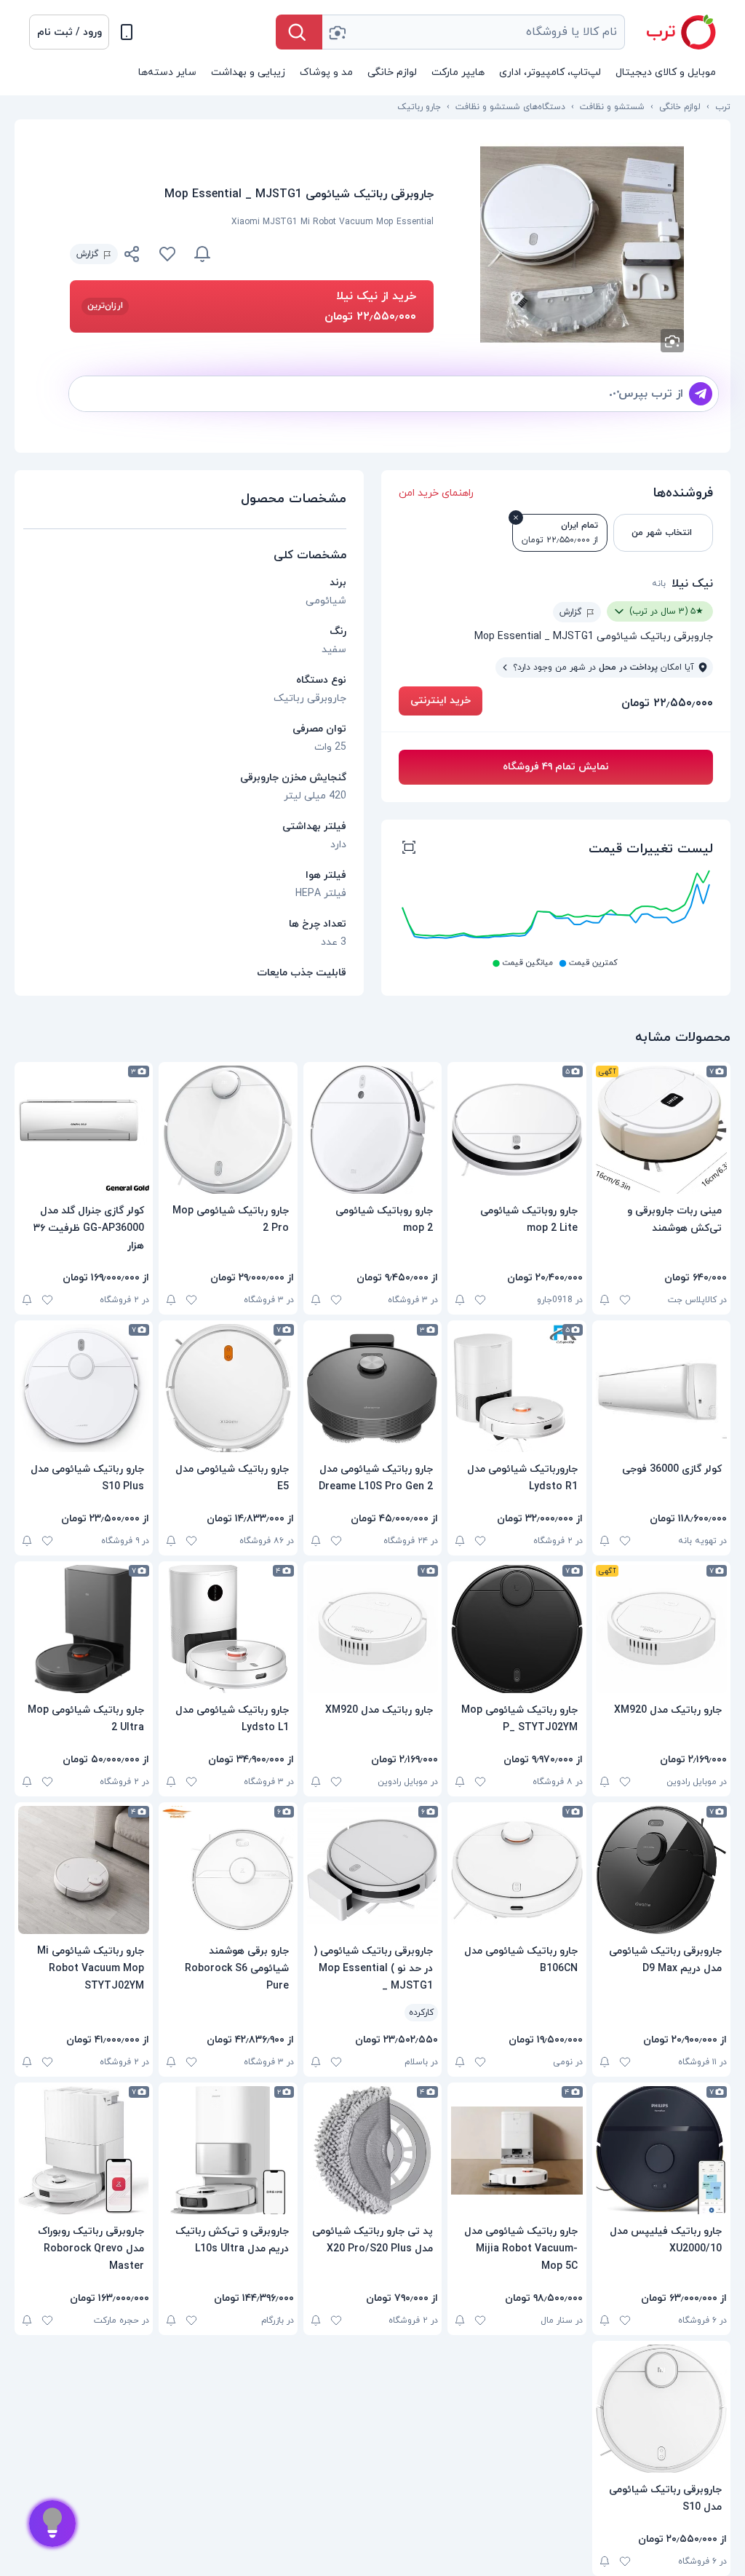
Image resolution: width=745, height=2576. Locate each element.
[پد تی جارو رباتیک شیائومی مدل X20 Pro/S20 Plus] (372, 2150)
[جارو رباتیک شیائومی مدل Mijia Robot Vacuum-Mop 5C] (517, 2150)
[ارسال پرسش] (701, 394)
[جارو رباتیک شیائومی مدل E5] (228, 1388)
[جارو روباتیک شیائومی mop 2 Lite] (517, 1130)
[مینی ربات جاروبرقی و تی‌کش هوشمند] (661, 1130)
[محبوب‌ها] (167, 254)
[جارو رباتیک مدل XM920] (661, 1629)
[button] (69, 32)
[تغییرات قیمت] (202, 254)
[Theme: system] (127, 32)
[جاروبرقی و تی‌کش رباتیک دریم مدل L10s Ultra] (228, 2150)
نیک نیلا (692, 584)
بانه (659, 584)
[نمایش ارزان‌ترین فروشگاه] (331, 254)
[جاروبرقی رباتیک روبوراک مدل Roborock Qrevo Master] (84, 2150)
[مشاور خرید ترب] (52, 2524)
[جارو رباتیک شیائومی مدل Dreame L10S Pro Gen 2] (372, 1388)
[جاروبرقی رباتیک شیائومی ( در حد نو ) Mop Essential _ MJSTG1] (372, 1870)
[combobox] (474, 32)
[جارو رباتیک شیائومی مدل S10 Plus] (84, 1388)
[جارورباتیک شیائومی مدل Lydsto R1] (517, 1388)
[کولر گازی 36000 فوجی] (661, 1388)
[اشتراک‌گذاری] (132, 256)
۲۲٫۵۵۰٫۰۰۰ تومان (667, 703)
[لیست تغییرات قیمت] (409, 849)
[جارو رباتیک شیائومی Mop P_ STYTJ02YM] (517, 1629)
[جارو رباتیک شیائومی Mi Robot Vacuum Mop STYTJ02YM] (84, 1870)
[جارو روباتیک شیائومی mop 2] (372, 1130)
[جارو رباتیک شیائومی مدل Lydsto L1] (228, 1629)
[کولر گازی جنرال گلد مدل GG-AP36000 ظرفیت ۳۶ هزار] (84, 1130)
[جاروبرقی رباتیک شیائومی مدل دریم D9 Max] (661, 1870)
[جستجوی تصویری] (337, 32)
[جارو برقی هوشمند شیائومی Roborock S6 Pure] (228, 1870)
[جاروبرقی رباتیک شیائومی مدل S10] (661, 2409)
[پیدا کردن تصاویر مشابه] (672, 341)
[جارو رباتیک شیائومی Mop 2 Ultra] (84, 1629)
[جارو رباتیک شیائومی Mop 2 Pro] (228, 1130)
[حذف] (516, 518)
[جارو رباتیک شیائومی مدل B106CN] (517, 1870)
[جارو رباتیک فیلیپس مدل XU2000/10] (661, 2150)
